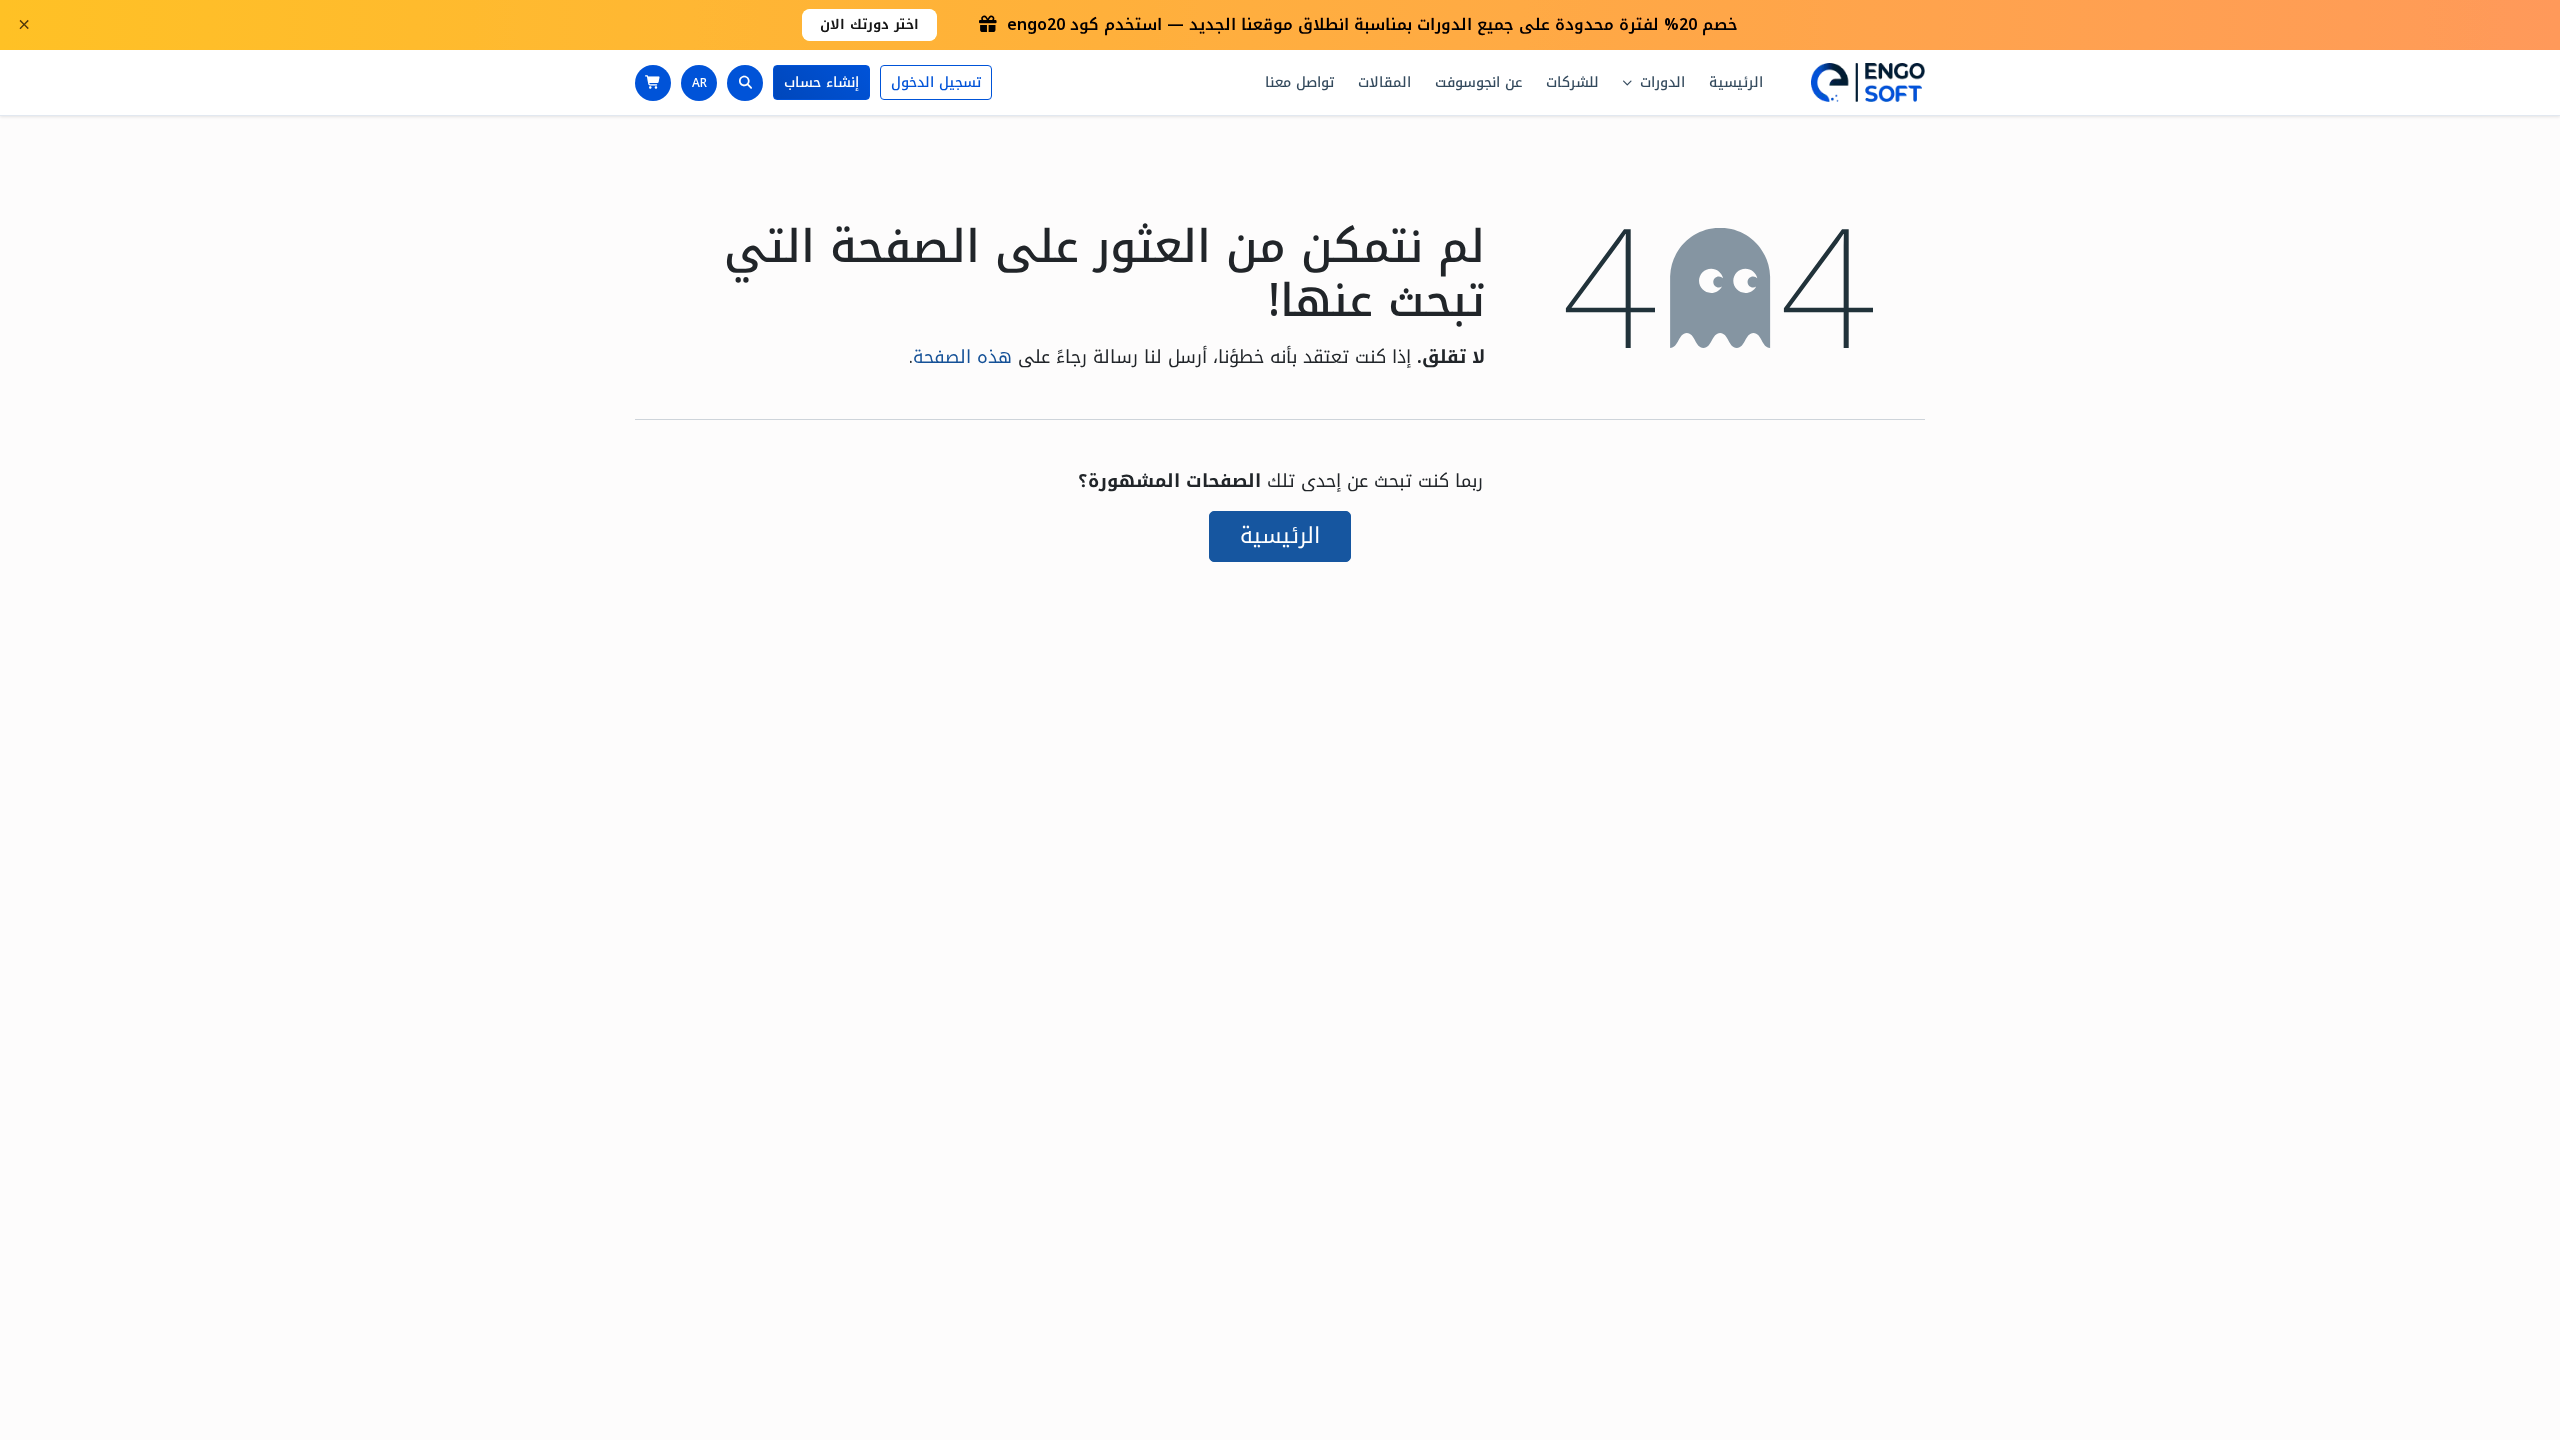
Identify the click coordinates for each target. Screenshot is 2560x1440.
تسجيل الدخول (936, 82)
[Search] (745, 83)
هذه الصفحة (962, 357)
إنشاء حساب (821, 82)
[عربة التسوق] (653, 83)
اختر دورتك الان (869, 24)
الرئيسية (1280, 536)
